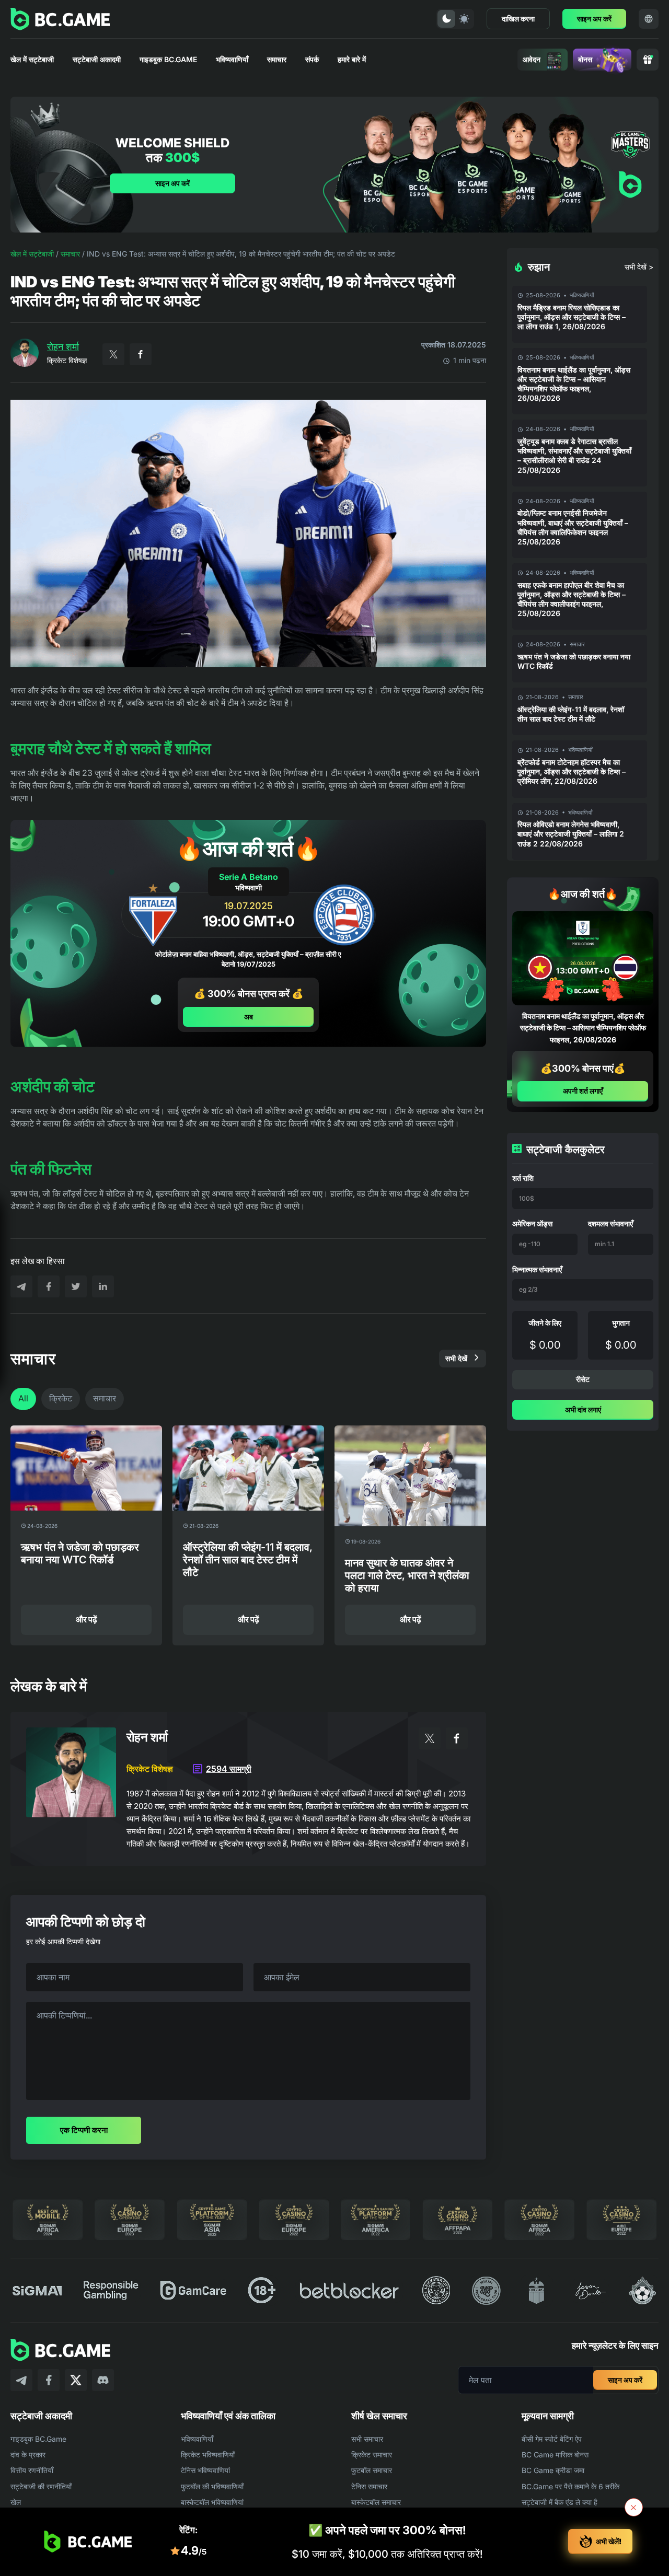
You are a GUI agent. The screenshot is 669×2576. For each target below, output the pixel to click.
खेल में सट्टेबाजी (32, 59)
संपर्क (312, 59)
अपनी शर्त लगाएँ (583, 1091)
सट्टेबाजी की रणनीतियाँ (41, 2486)
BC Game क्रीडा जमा (553, 2470)
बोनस (585, 59)
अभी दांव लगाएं (583, 1409)
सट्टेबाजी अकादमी (97, 59)
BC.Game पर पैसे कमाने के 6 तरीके (570, 2486)
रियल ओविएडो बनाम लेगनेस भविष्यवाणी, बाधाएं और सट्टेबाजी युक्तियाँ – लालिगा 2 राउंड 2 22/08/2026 (571, 834)
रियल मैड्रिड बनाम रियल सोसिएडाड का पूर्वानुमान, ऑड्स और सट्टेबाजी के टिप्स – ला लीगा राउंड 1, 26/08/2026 (572, 317)
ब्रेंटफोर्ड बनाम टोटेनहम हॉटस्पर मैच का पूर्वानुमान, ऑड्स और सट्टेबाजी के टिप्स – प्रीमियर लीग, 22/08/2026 (572, 771)
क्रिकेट (61, 1398)
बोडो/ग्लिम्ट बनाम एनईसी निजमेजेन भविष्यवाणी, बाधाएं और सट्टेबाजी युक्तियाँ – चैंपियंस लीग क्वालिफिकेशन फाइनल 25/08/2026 (573, 527)
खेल (16, 2502)
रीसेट (583, 1379)
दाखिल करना (518, 19)
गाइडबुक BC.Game (168, 59)
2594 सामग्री (229, 1769)
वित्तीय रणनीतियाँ (32, 2470)
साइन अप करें (594, 19)
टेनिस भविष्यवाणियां (205, 2470)
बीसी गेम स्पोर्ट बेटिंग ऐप (552, 2439)
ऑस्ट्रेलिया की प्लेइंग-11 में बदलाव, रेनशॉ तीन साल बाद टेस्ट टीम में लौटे (571, 714)
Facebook (141, 354)
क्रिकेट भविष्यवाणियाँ (208, 2455)
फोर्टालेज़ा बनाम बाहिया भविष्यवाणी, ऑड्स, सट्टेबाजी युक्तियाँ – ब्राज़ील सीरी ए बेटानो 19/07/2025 (248, 959)
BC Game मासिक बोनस (555, 2455)
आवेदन (532, 59)
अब (249, 1016)
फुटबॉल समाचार (372, 2470)
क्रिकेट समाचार (372, 2455)
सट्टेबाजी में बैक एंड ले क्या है (560, 2502)
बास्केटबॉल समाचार (376, 2502)
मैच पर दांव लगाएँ (107, 1365)
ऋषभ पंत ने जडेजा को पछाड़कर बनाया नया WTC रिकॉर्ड (574, 661)
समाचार (277, 59)
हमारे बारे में (352, 59)
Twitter (113, 354)
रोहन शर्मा (63, 347)
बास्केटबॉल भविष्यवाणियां (212, 2502)
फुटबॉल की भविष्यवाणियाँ (212, 2486)
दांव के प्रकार (28, 2455)
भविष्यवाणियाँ (232, 59)
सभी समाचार (367, 2439)
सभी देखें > (639, 267)
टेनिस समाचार (369, 2486)
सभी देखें (456, 1358)
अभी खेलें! (609, 2541)
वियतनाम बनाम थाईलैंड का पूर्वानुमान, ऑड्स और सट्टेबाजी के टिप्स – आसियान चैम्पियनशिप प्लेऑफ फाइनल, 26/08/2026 (574, 384)
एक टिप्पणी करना (84, 2130)
